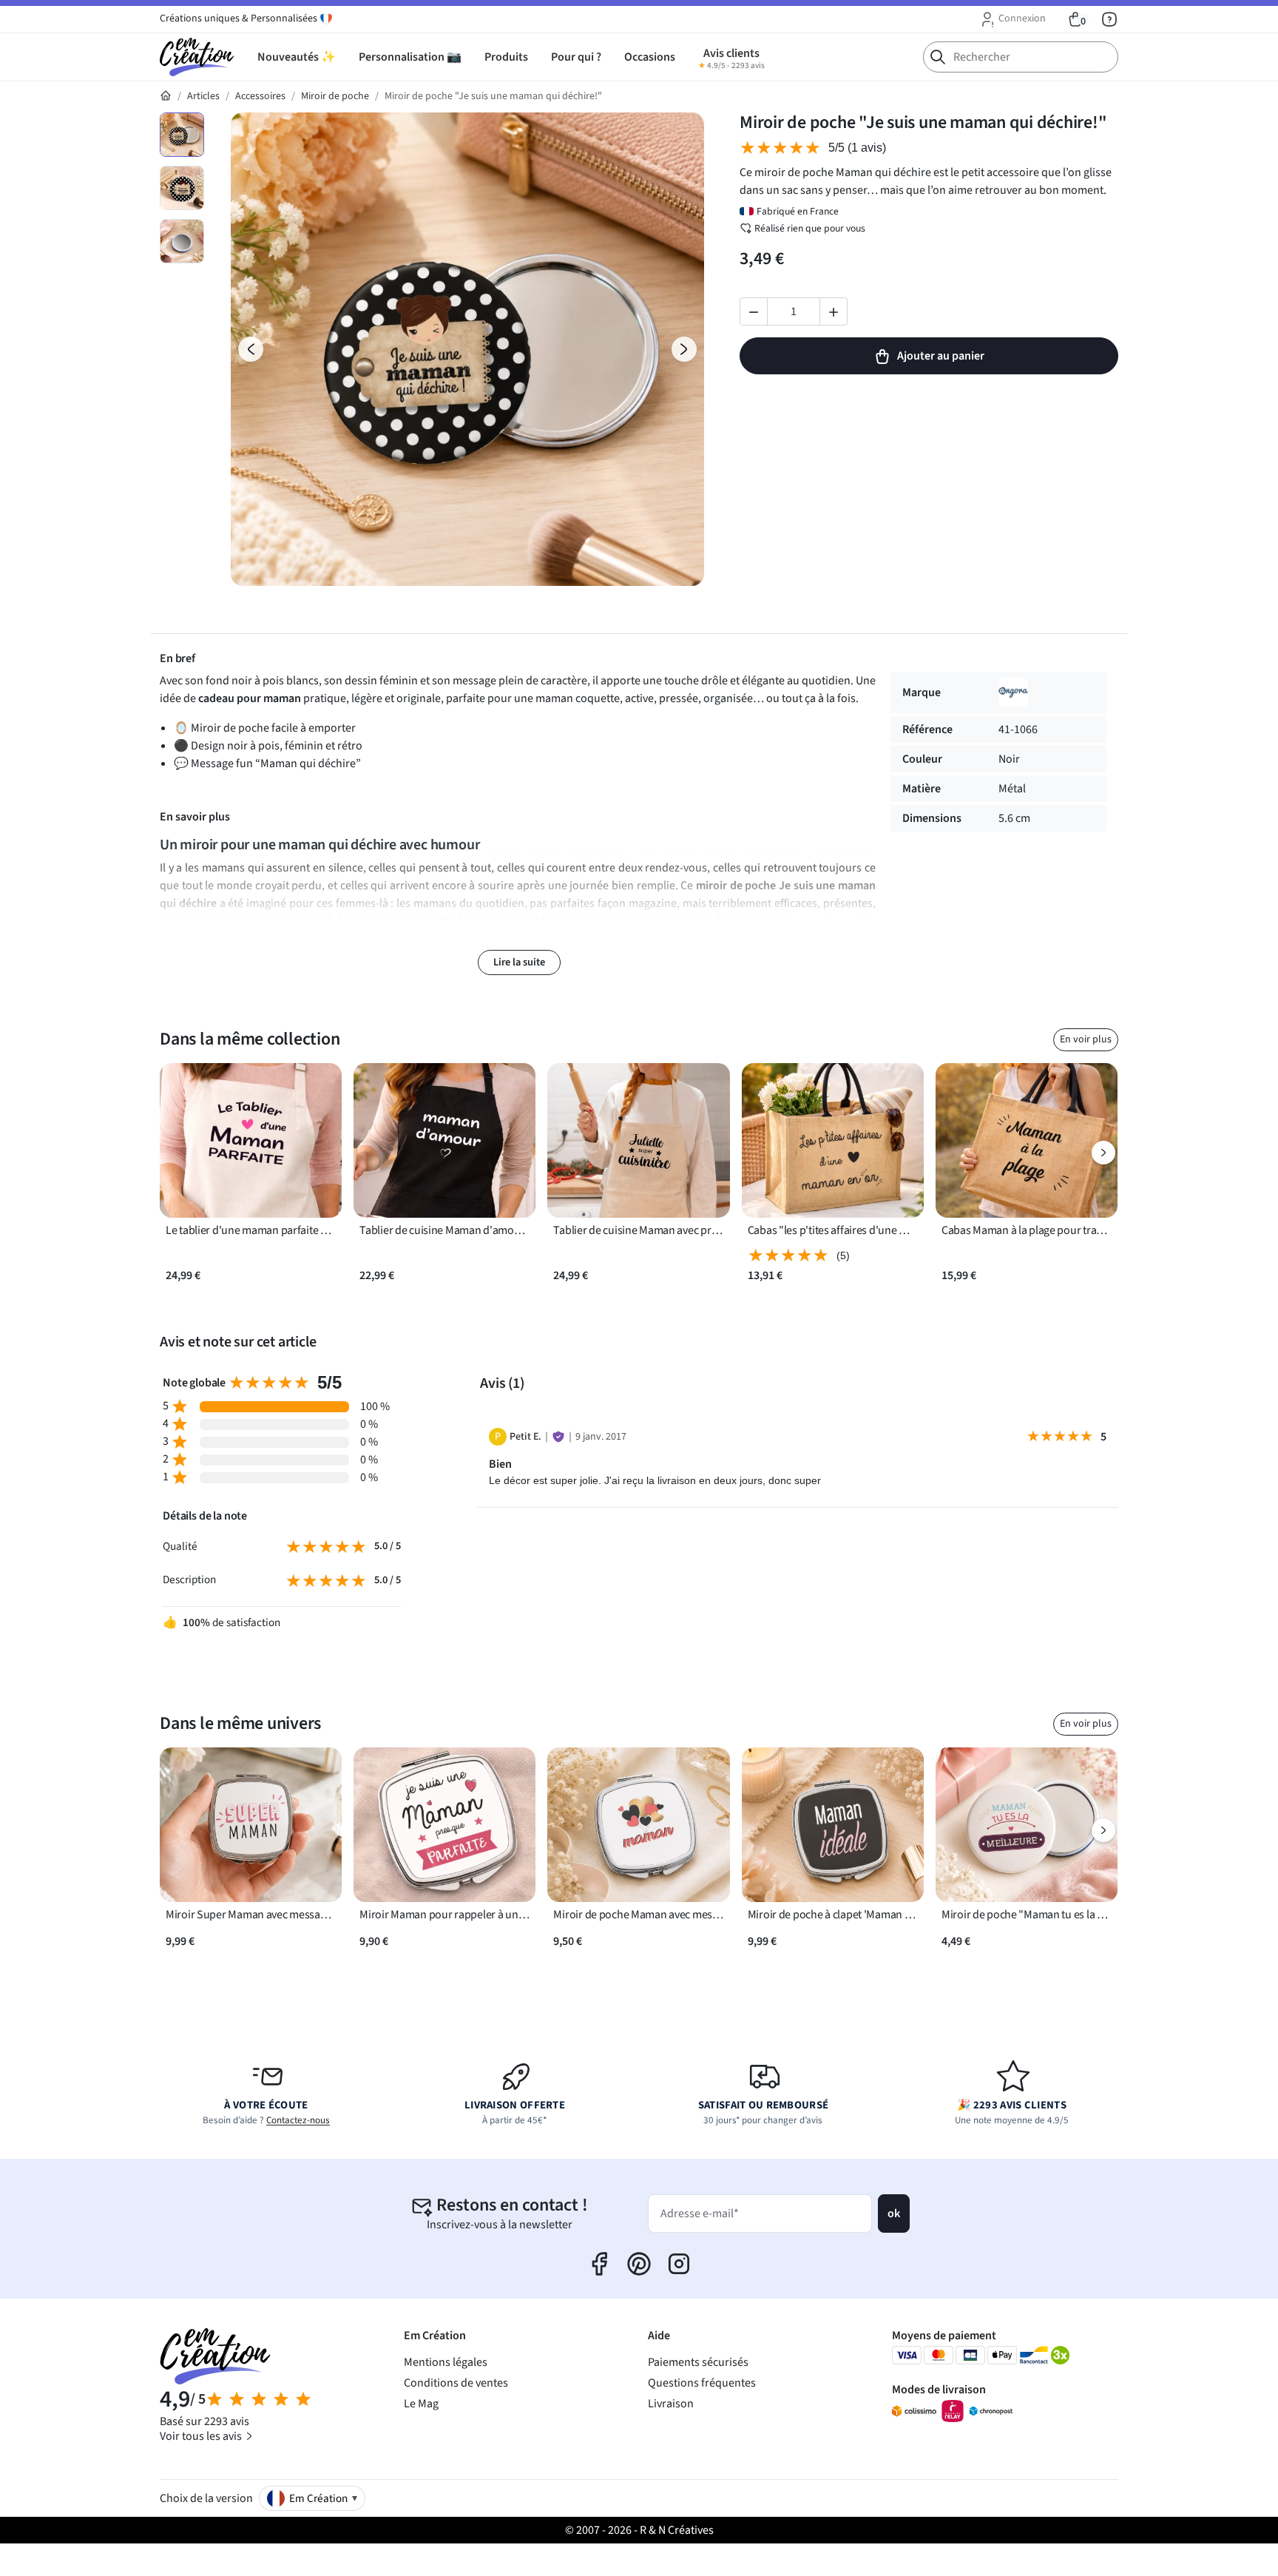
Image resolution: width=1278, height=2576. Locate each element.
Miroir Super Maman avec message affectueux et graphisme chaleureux (251, 1915)
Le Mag (421, 2404)
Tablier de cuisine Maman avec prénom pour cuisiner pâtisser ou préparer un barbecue (638, 1231)
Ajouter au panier (941, 356)
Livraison (671, 2404)
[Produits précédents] (175, 1153)
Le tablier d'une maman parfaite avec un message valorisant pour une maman (251, 1231)
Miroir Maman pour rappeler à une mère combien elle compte (444, 1915)
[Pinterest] (639, 2264)
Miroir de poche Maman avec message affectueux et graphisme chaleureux (638, 1915)
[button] (1012, 19)
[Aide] (1109, 19)
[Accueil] (166, 96)
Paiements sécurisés (698, 2362)
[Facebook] (599, 2264)
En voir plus (1086, 1039)
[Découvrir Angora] (1013, 692)
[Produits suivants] (1103, 1153)
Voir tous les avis (202, 2436)
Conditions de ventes (456, 2383)
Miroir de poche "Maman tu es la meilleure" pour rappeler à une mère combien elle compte (1027, 1915)
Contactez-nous (298, 2120)
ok (894, 2213)
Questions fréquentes (702, 2383)
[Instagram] (679, 2264)
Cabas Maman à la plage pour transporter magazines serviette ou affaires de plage (1027, 1231)
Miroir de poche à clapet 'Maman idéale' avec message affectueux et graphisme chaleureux (833, 1915)
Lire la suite (519, 962)
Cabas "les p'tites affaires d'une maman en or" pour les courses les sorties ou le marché (833, 1231)
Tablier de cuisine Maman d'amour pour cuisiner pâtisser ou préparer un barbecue (444, 1231)
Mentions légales (446, 2362)
